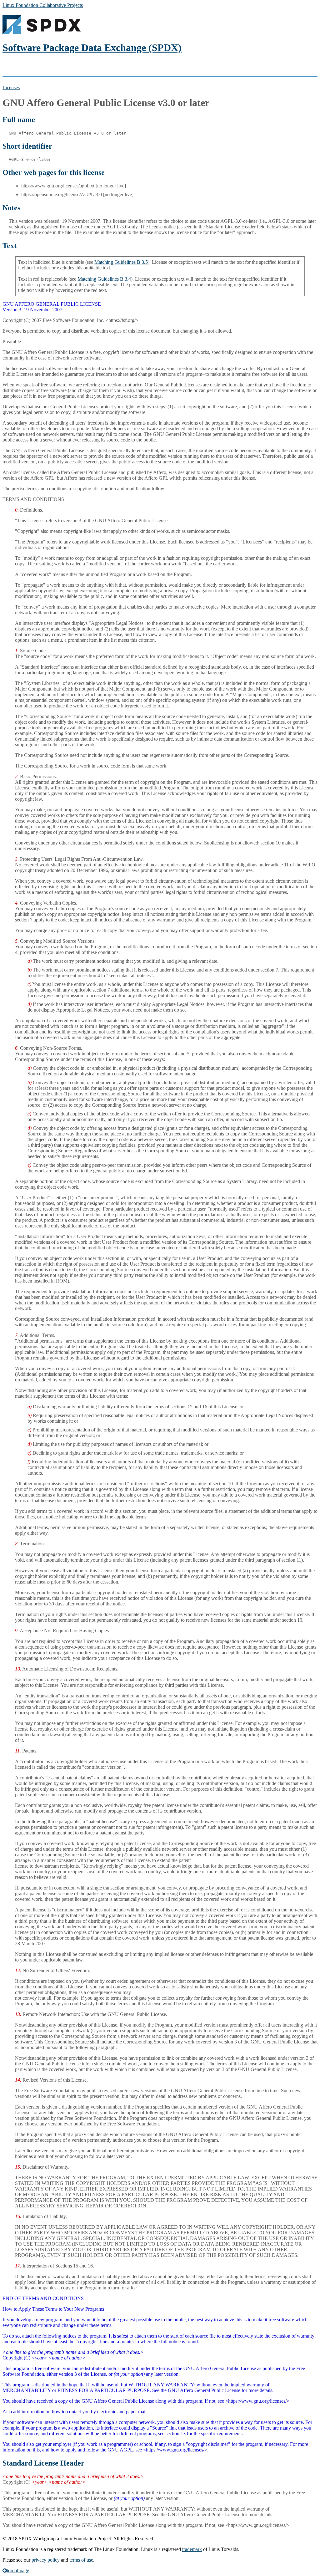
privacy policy (46, 2560)
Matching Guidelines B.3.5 (121, 262)
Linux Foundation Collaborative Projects (43, 5)
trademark (192, 2549)
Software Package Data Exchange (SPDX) (92, 48)
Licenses (11, 87)
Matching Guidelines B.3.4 (104, 279)
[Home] (42, 32)
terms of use (81, 2560)
